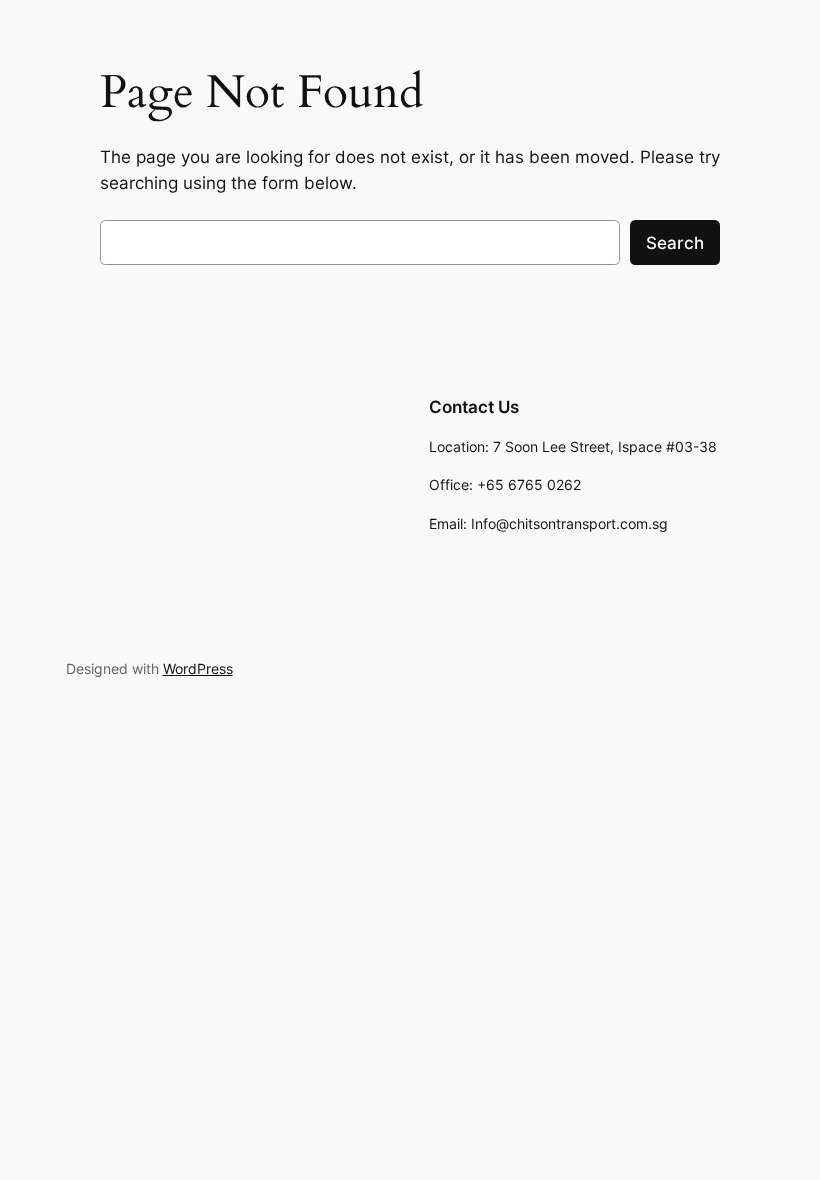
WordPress (198, 668)
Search (675, 243)
